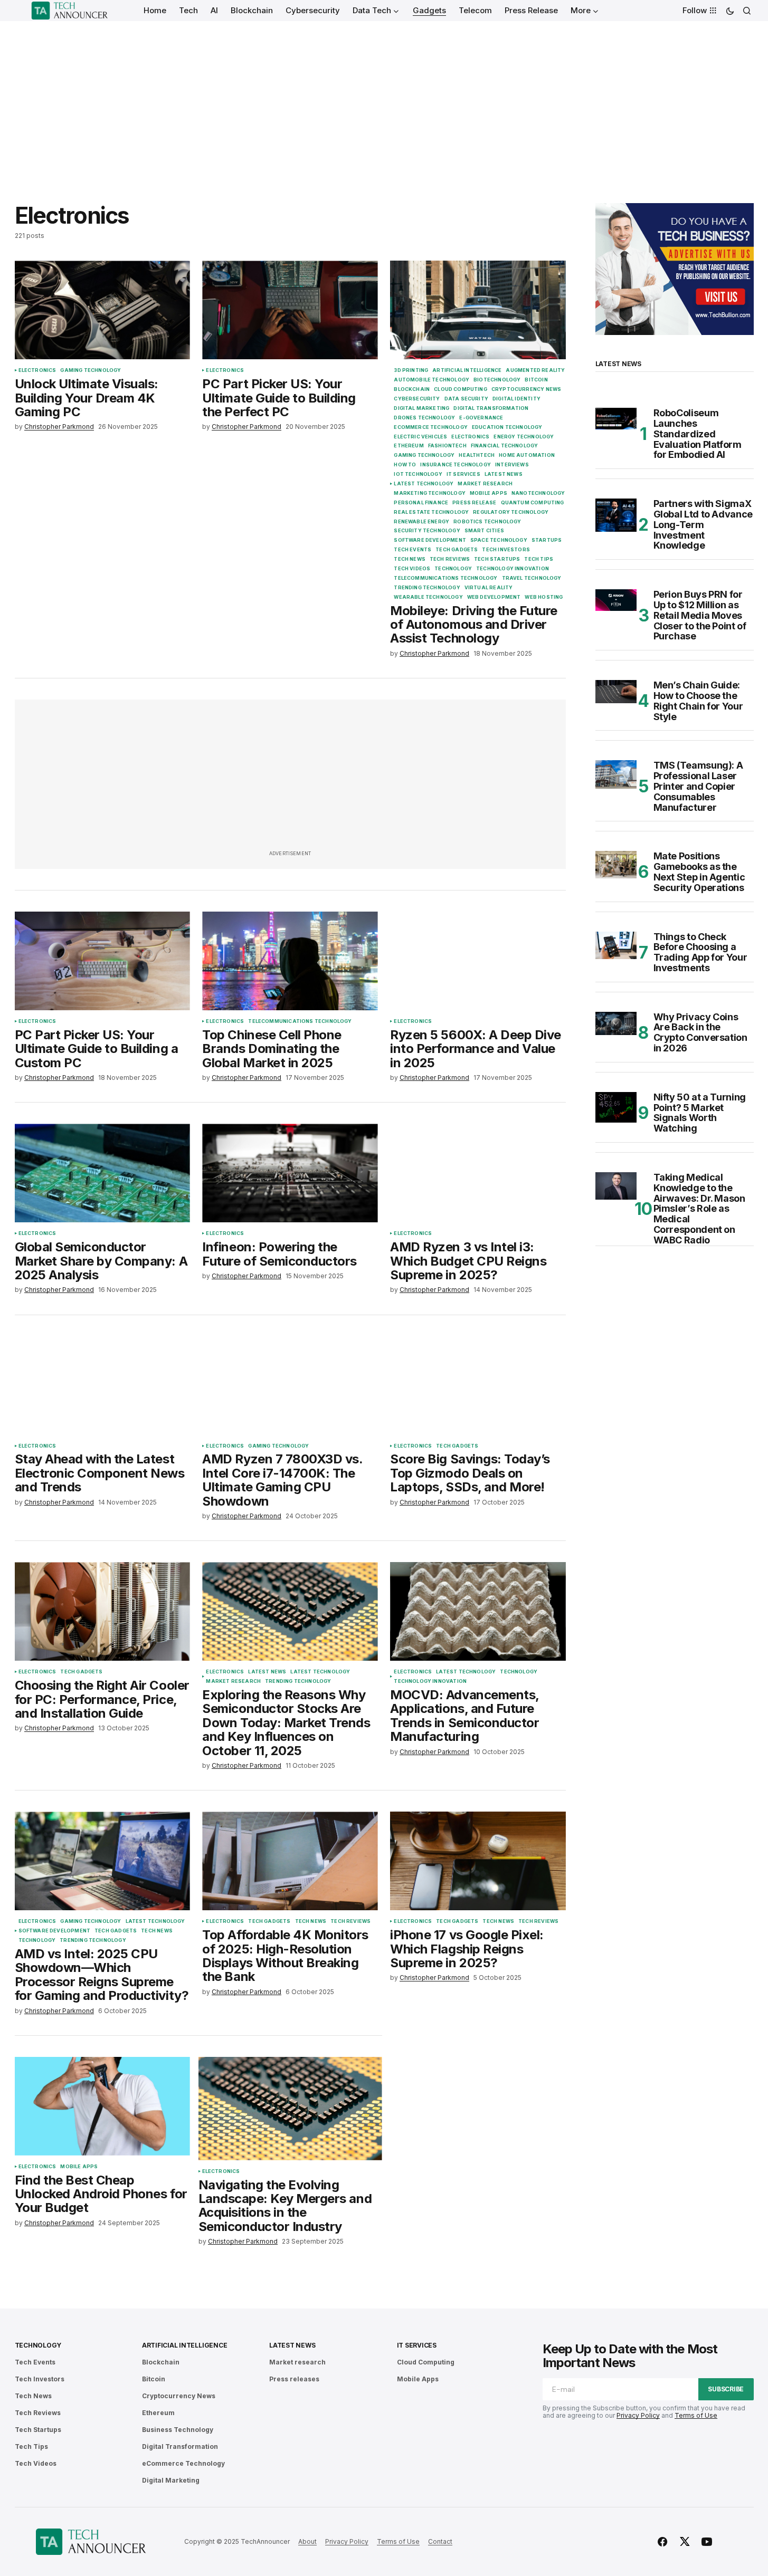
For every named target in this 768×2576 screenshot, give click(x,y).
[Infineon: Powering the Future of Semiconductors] (290, 1173)
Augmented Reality (535, 370)
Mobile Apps (489, 493)
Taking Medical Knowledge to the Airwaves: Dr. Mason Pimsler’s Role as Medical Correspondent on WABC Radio (699, 1209)
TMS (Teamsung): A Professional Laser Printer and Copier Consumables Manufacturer (698, 786)
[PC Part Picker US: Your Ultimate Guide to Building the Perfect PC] (290, 310)
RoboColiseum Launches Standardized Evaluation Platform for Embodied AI (698, 434)
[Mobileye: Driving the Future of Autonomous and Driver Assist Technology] (478, 310)
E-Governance (481, 418)
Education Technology (507, 427)
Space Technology (499, 540)
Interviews (512, 465)
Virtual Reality (489, 588)
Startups (547, 540)
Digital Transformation (491, 408)
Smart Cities (484, 531)
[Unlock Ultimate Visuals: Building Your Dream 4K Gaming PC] (102, 310)
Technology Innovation (513, 569)
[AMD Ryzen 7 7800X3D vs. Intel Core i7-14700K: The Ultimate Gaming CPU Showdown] (290, 1386)
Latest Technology (424, 484)
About (307, 2541)
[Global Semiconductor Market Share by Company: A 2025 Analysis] (102, 1173)
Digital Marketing (421, 408)
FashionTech (447, 446)
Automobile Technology (432, 380)
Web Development (494, 597)
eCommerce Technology (431, 427)
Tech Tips (539, 559)
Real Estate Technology (431, 512)
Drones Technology (424, 418)
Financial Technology (505, 446)
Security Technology (427, 531)
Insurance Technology (456, 465)
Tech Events (413, 550)
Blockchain (412, 389)
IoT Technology (418, 474)
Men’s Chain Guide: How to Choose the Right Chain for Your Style (698, 701)
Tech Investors (506, 550)
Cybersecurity (417, 399)
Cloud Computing (461, 389)
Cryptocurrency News (526, 389)
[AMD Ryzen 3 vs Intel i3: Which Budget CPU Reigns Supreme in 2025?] (478, 1173)
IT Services (463, 474)
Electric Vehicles (420, 437)
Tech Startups (497, 559)
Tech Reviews (450, 559)
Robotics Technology (487, 522)
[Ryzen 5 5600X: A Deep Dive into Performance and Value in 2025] (478, 961)
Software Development (430, 540)
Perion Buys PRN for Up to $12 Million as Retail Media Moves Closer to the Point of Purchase (700, 615)
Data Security (466, 399)
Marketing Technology (430, 493)
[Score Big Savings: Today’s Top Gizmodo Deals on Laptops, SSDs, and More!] (478, 1386)
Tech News (410, 559)
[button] (730, 11)
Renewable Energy (421, 522)
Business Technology (178, 2430)
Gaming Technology (91, 370)
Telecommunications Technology (445, 578)
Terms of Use (696, 2415)
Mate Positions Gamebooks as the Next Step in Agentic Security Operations (699, 872)
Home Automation (527, 455)
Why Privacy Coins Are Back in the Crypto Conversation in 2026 (700, 1033)
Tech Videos (412, 569)
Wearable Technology (428, 597)
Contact (440, 2541)
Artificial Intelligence (467, 370)
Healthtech (477, 455)
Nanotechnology (538, 493)
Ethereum (409, 446)
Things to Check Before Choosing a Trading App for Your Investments (700, 952)
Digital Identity (516, 399)
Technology (453, 569)
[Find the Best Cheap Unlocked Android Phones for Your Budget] (102, 2106)
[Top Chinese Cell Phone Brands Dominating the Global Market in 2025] (290, 961)
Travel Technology (532, 578)
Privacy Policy (638, 2415)
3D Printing (411, 370)
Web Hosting (544, 597)
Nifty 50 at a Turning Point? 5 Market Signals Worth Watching (700, 1113)
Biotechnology (497, 380)
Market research (485, 484)
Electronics (37, 370)
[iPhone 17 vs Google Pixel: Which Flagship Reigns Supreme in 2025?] (478, 1861)
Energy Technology (524, 437)
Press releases (294, 2379)
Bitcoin (536, 380)
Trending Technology (427, 588)
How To (405, 465)
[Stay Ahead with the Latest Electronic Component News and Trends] (102, 1386)
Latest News (504, 474)
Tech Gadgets (457, 550)
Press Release (474, 503)
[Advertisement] (384, 100)
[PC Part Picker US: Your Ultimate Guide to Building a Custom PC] (102, 961)
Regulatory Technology (511, 512)
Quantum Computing (533, 503)
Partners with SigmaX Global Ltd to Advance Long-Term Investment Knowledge (703, 525)
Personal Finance (421, 503)
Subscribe (726, 2389)
